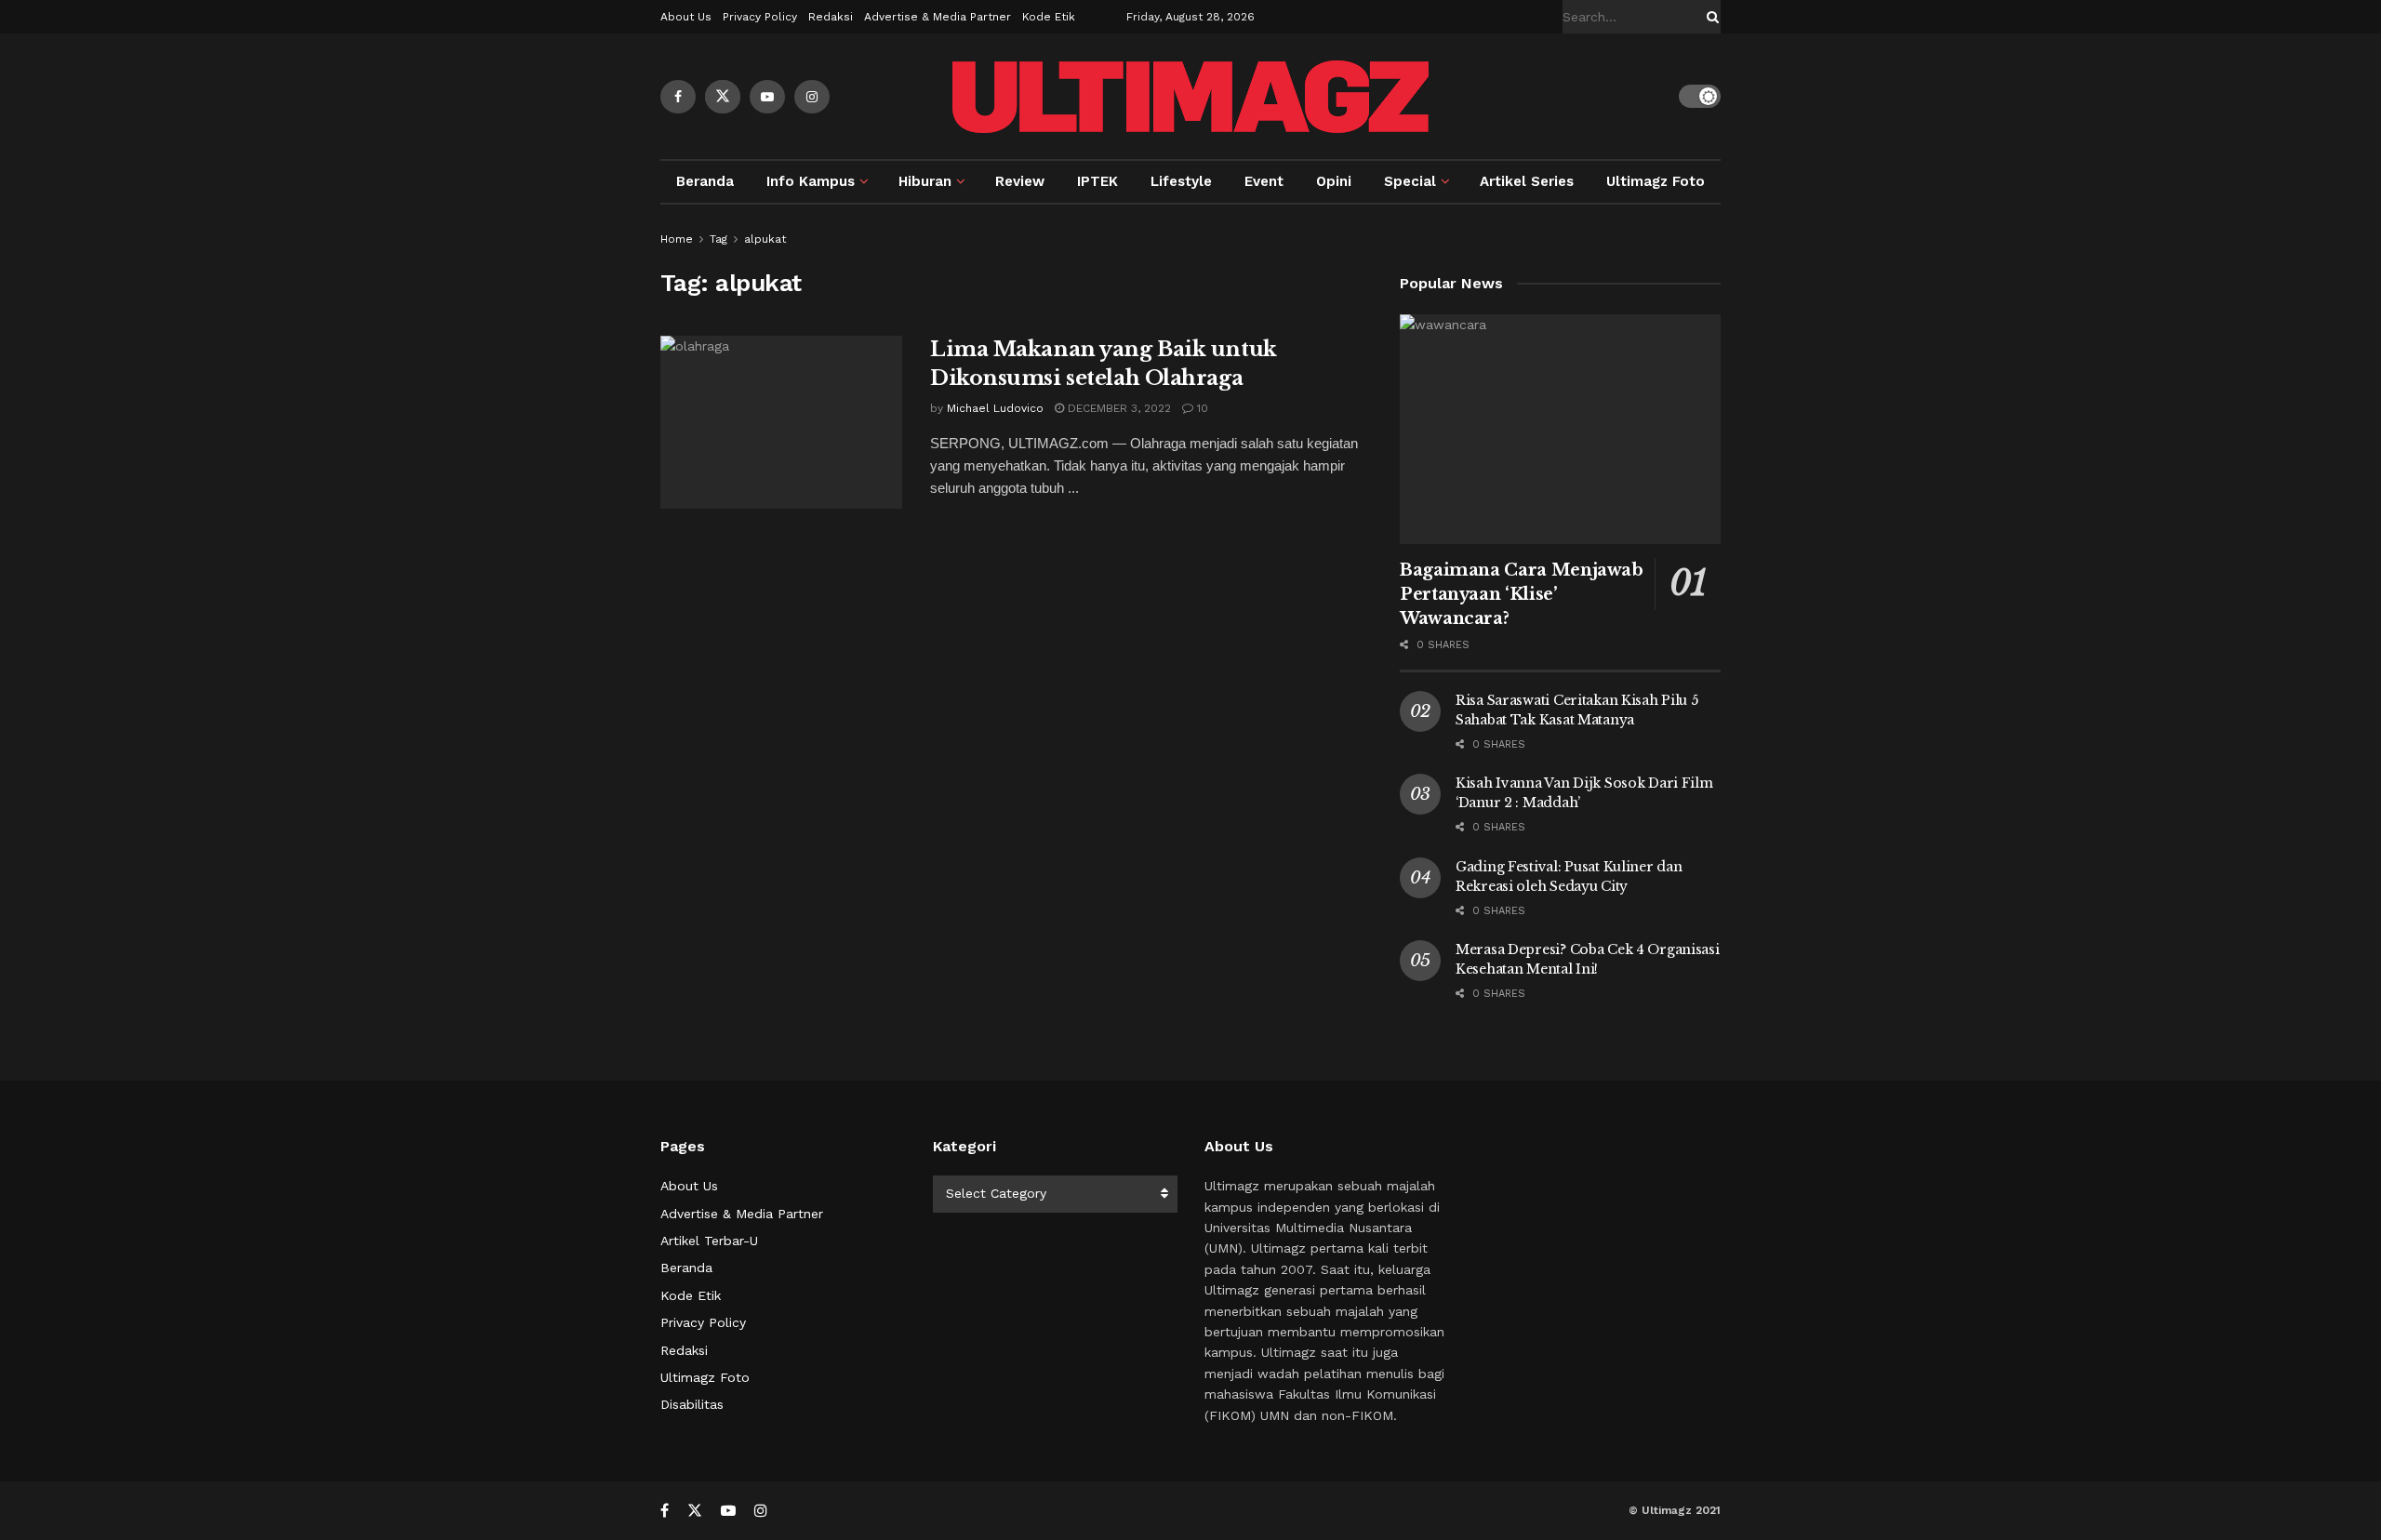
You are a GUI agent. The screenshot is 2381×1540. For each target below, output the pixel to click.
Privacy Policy (760, 17)
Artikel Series (1527, 181)
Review (1020, 181)
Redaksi (831, 17)
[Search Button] (1709, 17)
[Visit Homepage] (1190, 97)
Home (677, 239)
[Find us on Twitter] (723, 97)
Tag (718, 239)
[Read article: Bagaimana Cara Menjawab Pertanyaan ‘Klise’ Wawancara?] (1560, 429)
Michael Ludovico (995, 408)
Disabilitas (692, 1404)
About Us (686, 17)
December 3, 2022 (1117, 408)
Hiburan (925, 181)
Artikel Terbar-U (709, 1241)
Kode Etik (1049, 17)
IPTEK (1097, 181)
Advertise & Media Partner (938, 17)
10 (1201, 408)
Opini (1334, 181)
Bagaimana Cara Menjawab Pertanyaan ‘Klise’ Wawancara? (1522, 594)
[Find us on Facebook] (678, 97)
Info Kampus (811, 181)
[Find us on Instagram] (812, 97)
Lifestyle (1181, 181)
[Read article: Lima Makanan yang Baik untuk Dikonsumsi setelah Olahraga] (781, 422)
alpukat (765, 239)
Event (1264, 181)
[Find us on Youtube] (767, 97)
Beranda (705, 181)
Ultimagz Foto (1656, 181)
